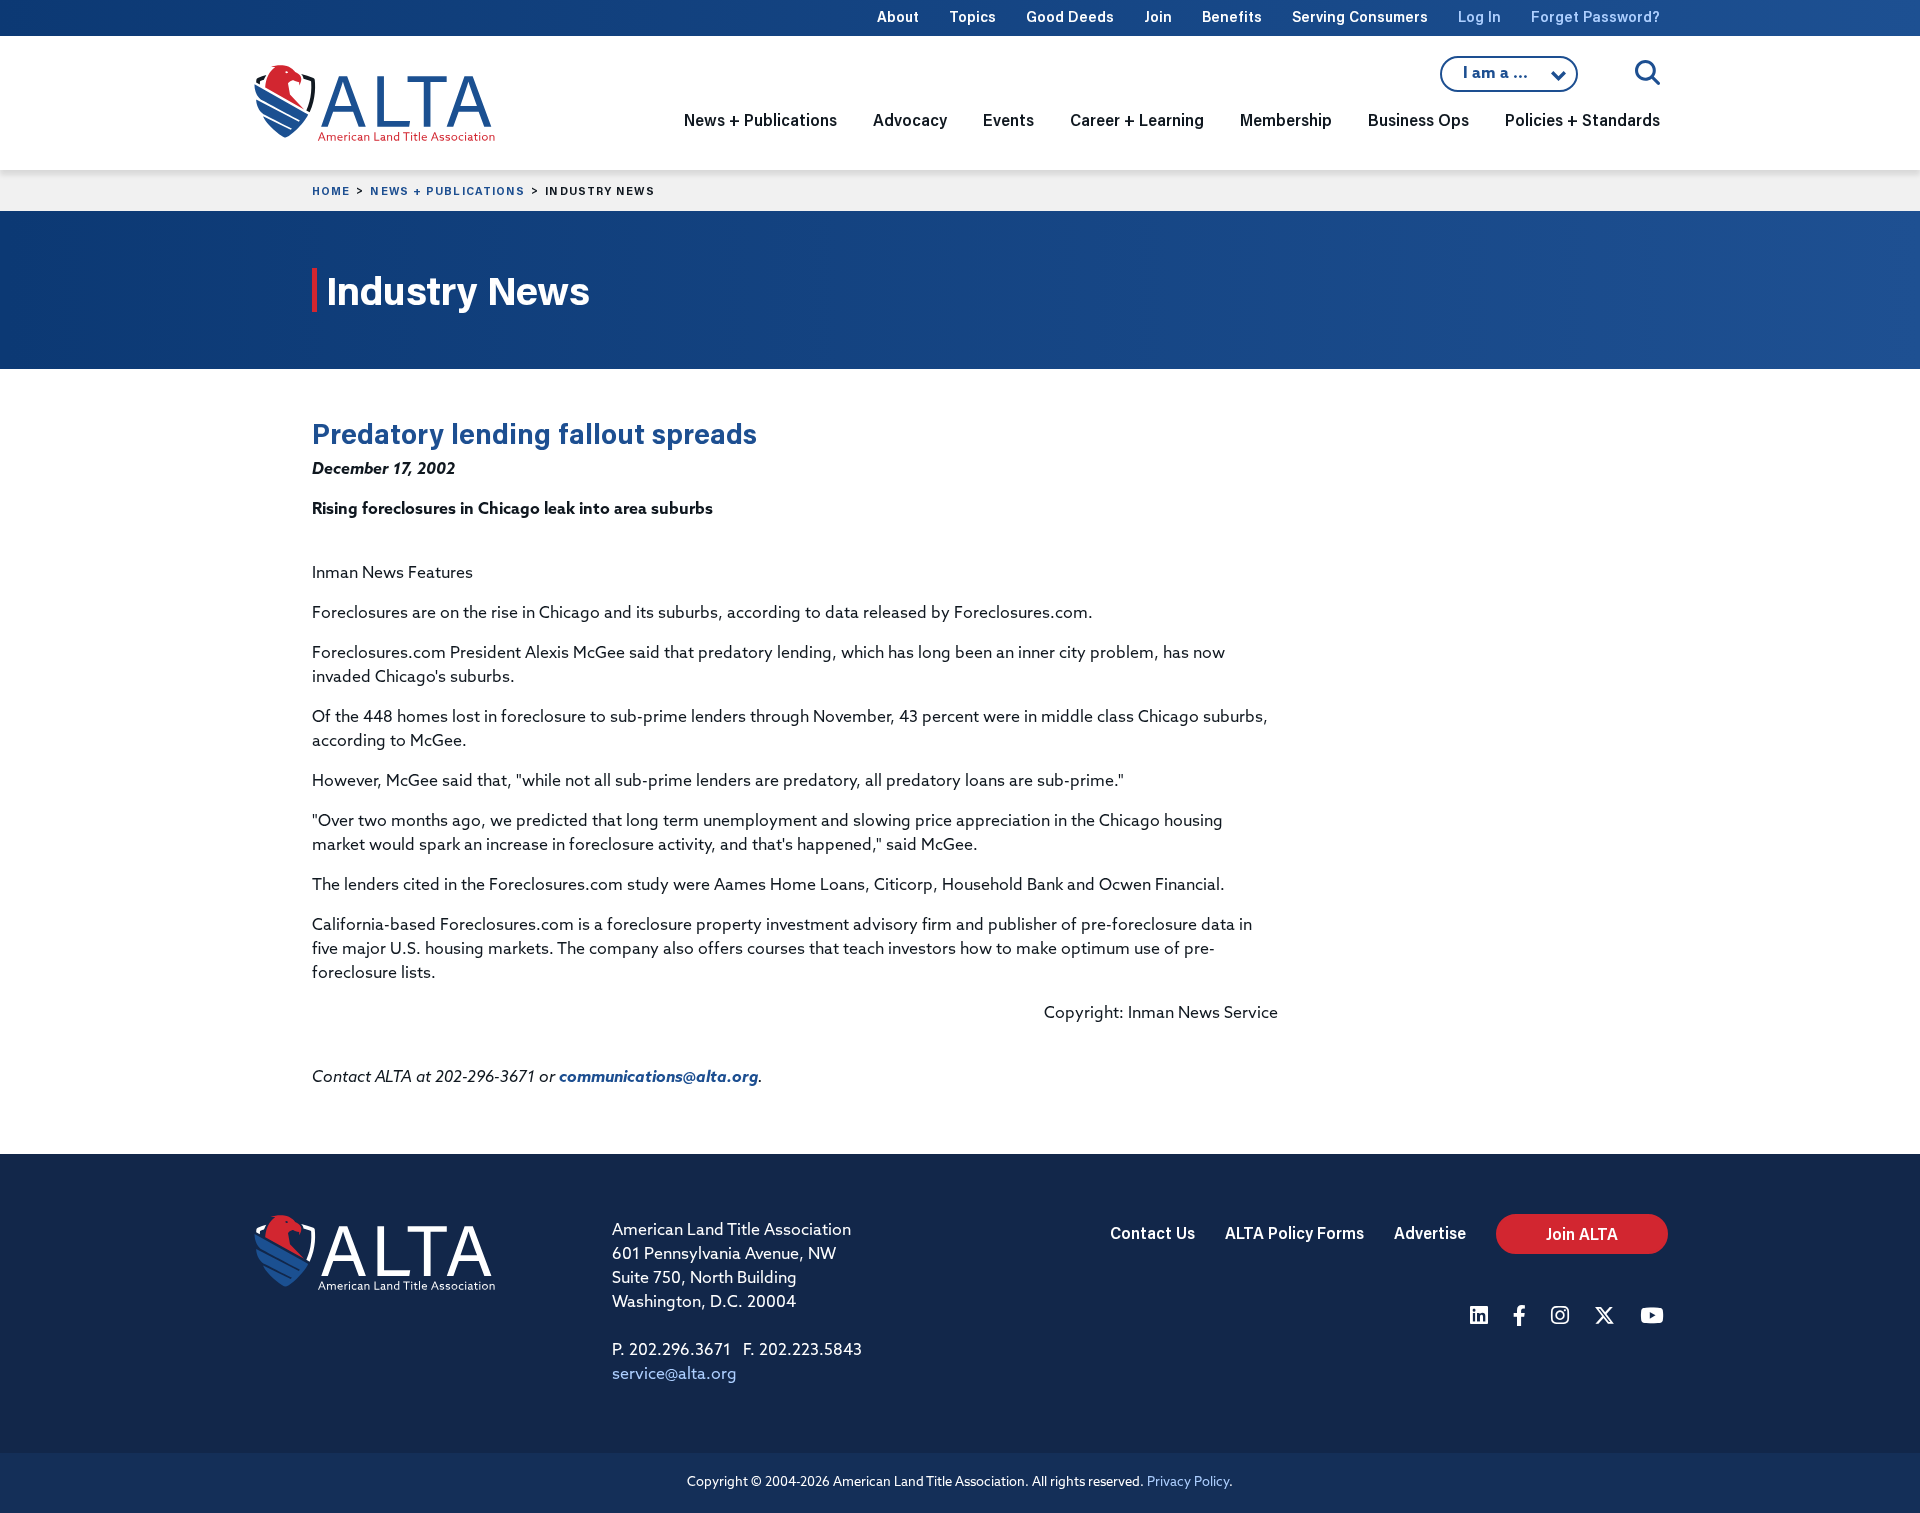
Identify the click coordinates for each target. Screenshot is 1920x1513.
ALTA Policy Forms (1294, 1232)
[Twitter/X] (1607, 1317)
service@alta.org (674, 1375)
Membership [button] (1286, 119)
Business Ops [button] (1418, 119)
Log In (1479, 16)
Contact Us (1152, 1232)
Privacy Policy (1188, 1482)
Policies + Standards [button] (1582, 119)
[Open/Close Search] (1647, 72)
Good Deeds (1070, 16)
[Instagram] (1562, 1317)
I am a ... (1509, 79)
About (898, 16)
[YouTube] (1654, 1317)
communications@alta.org (658, 1078)
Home (331, 191)
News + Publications (447, 191)
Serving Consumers (1360, 16)
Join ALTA (1582, 1233)
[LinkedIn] (1481, 1317)
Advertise (1430, 1232)
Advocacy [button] (910, 119)
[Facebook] (1522, 1317)
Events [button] (1008, 119)
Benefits (1232, 16)
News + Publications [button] (760, 119)
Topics (972, 16)
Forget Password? (1595, 16)
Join (1158, 16)
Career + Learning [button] (1137, 119)
